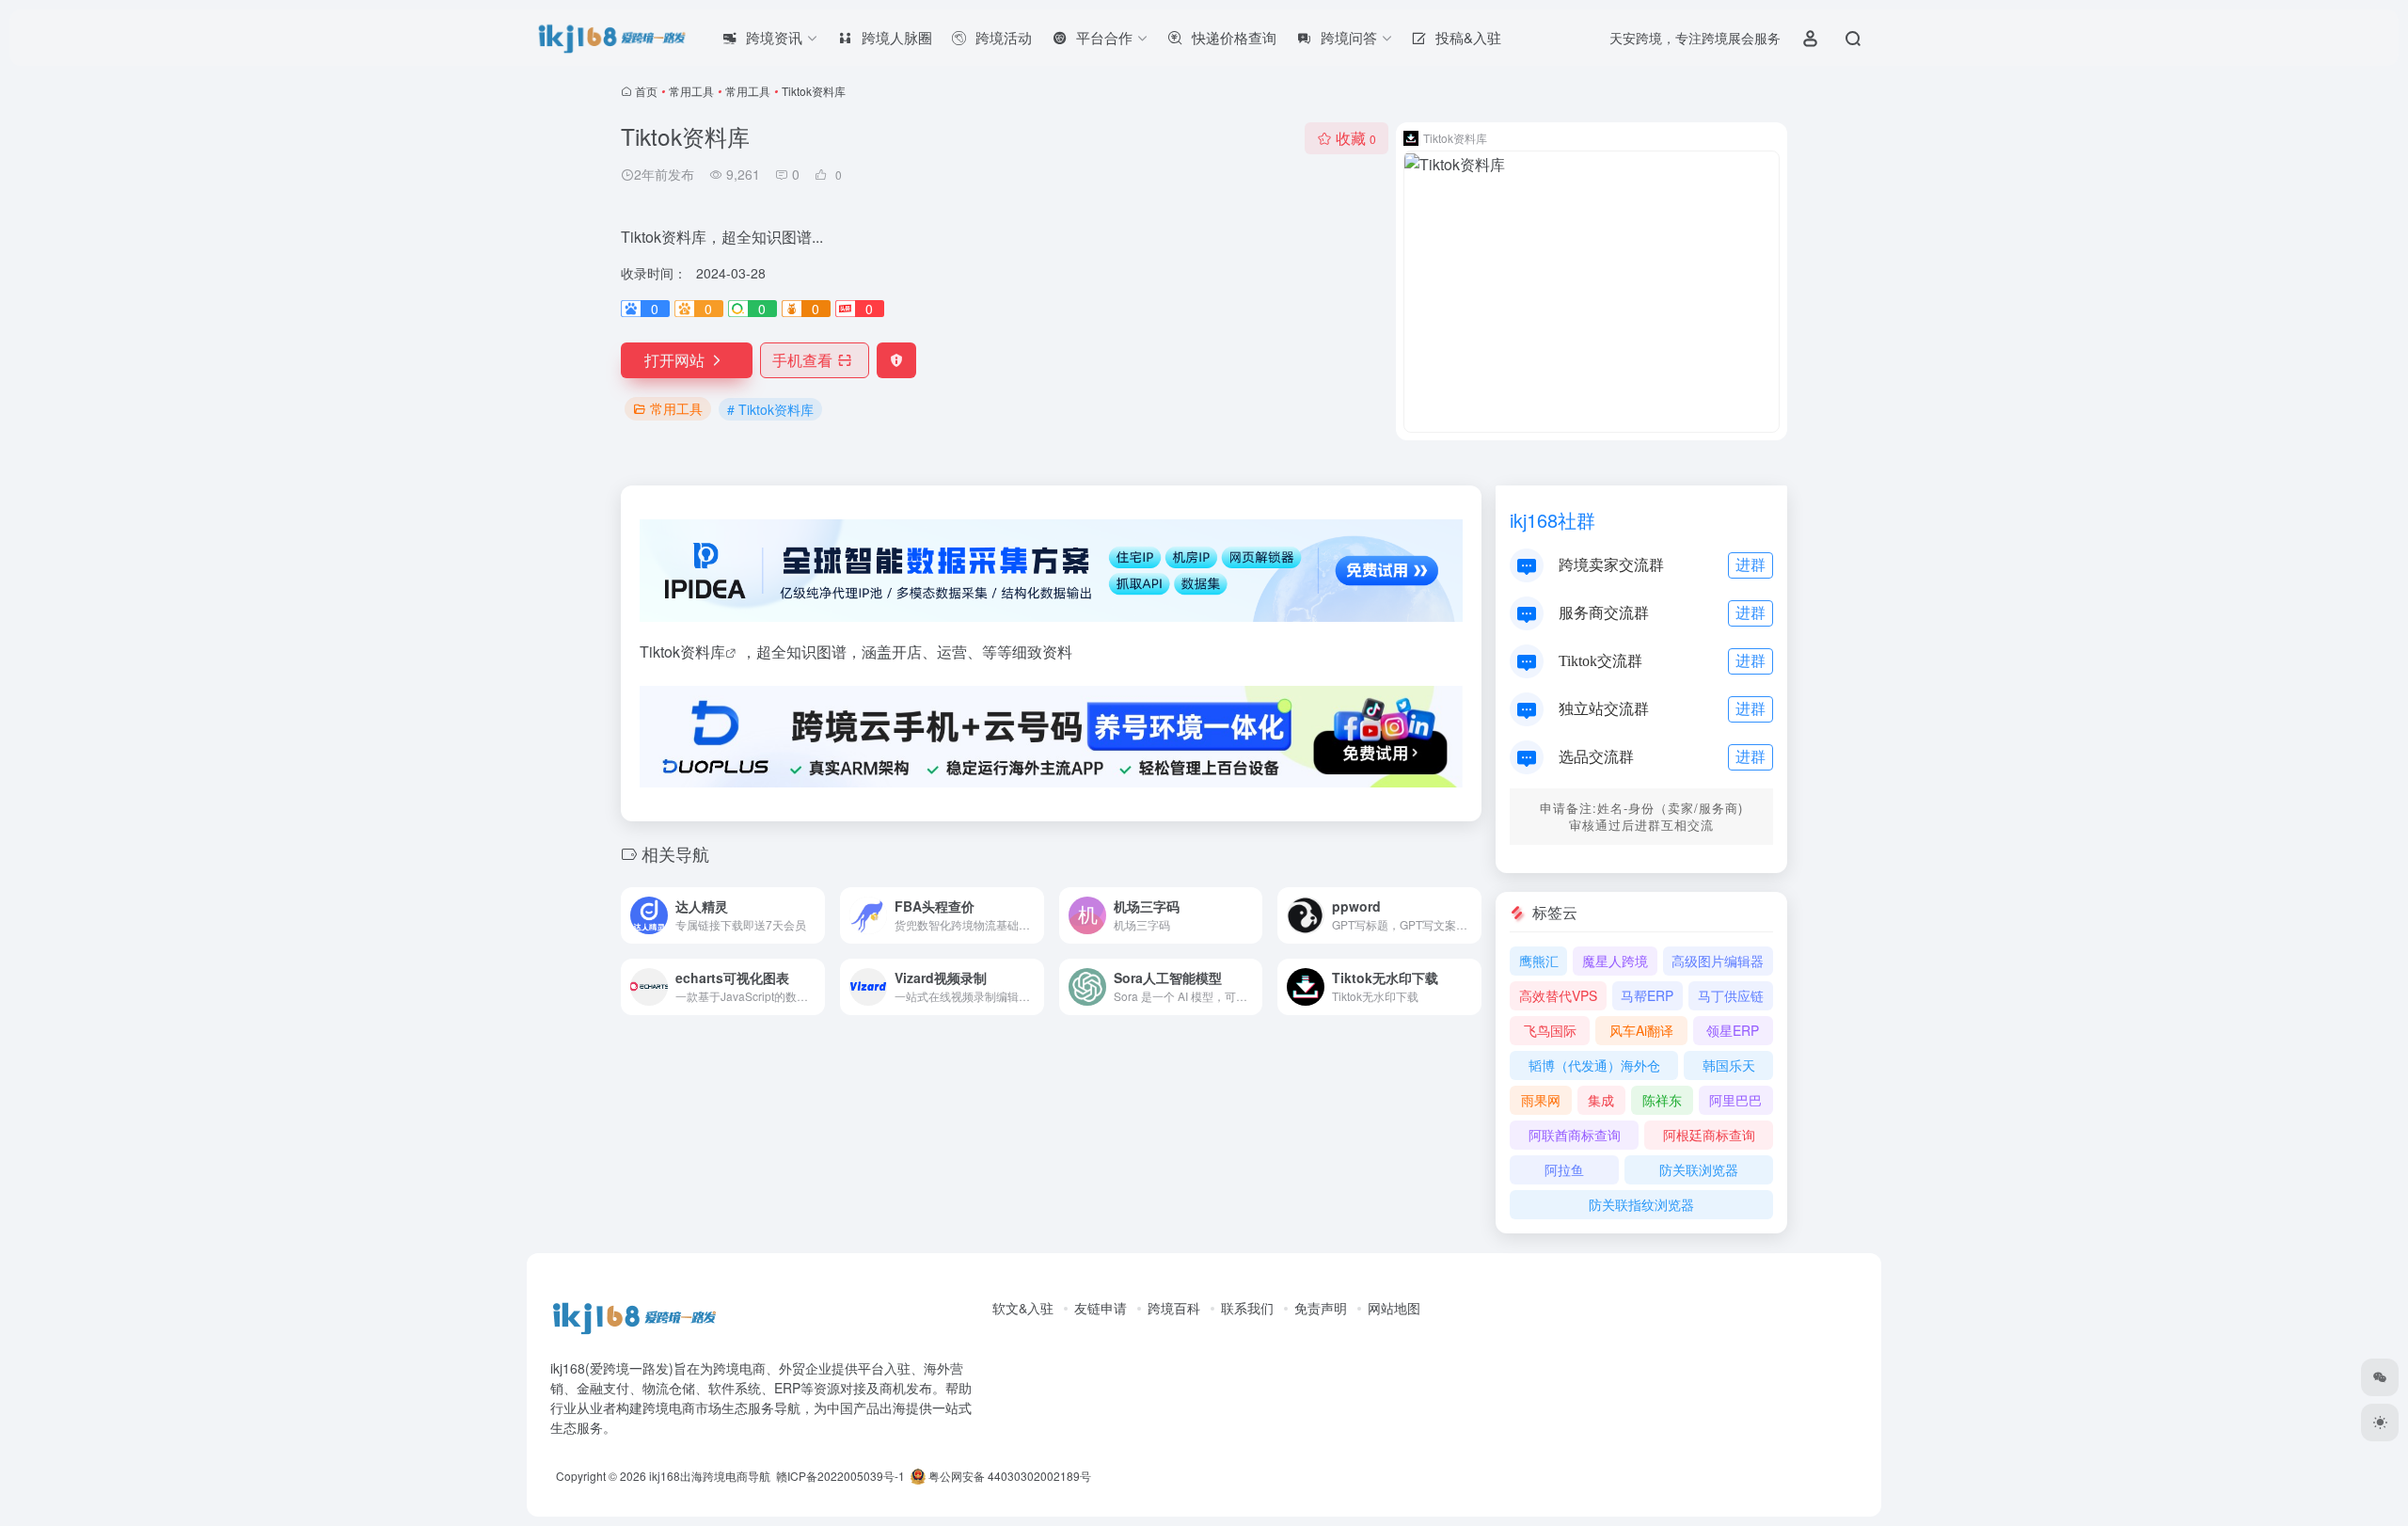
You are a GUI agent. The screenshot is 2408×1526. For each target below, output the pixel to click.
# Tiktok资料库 (770, 409)
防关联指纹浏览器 (1641, 1204)
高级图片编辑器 (1718, 961)
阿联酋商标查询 (1575, 1135)
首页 (646, 91)
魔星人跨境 (1615, 961)
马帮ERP (1647, 995)
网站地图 (1394, 1308)
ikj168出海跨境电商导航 (710, 1476)
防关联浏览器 (1699, 1169)
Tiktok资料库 (682, 652)
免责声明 (1321, 1308)
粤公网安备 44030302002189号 (1008, 1476)
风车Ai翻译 (1641, 1030)
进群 (1751, 564)
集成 (1601, 1100)
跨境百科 (1174, 1308)
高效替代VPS (1558, 995)
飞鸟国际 (1550, 1030)
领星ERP (1733, 1030)
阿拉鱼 (1564, 1169)
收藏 (1356, 138)
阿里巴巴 (1735, 1100)
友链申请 (1101, 1308)
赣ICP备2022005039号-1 (839, 1476)
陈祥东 (1662, 1100)
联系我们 (1247, 1308)
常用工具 (691, 91)
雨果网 (1541, 1100)
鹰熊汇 (1539, 961)
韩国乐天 (1729, 1065)
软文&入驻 (1023, 1308)
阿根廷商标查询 (1709, 1135)
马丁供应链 (1731, 995)
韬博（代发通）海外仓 (1594, 1065)
